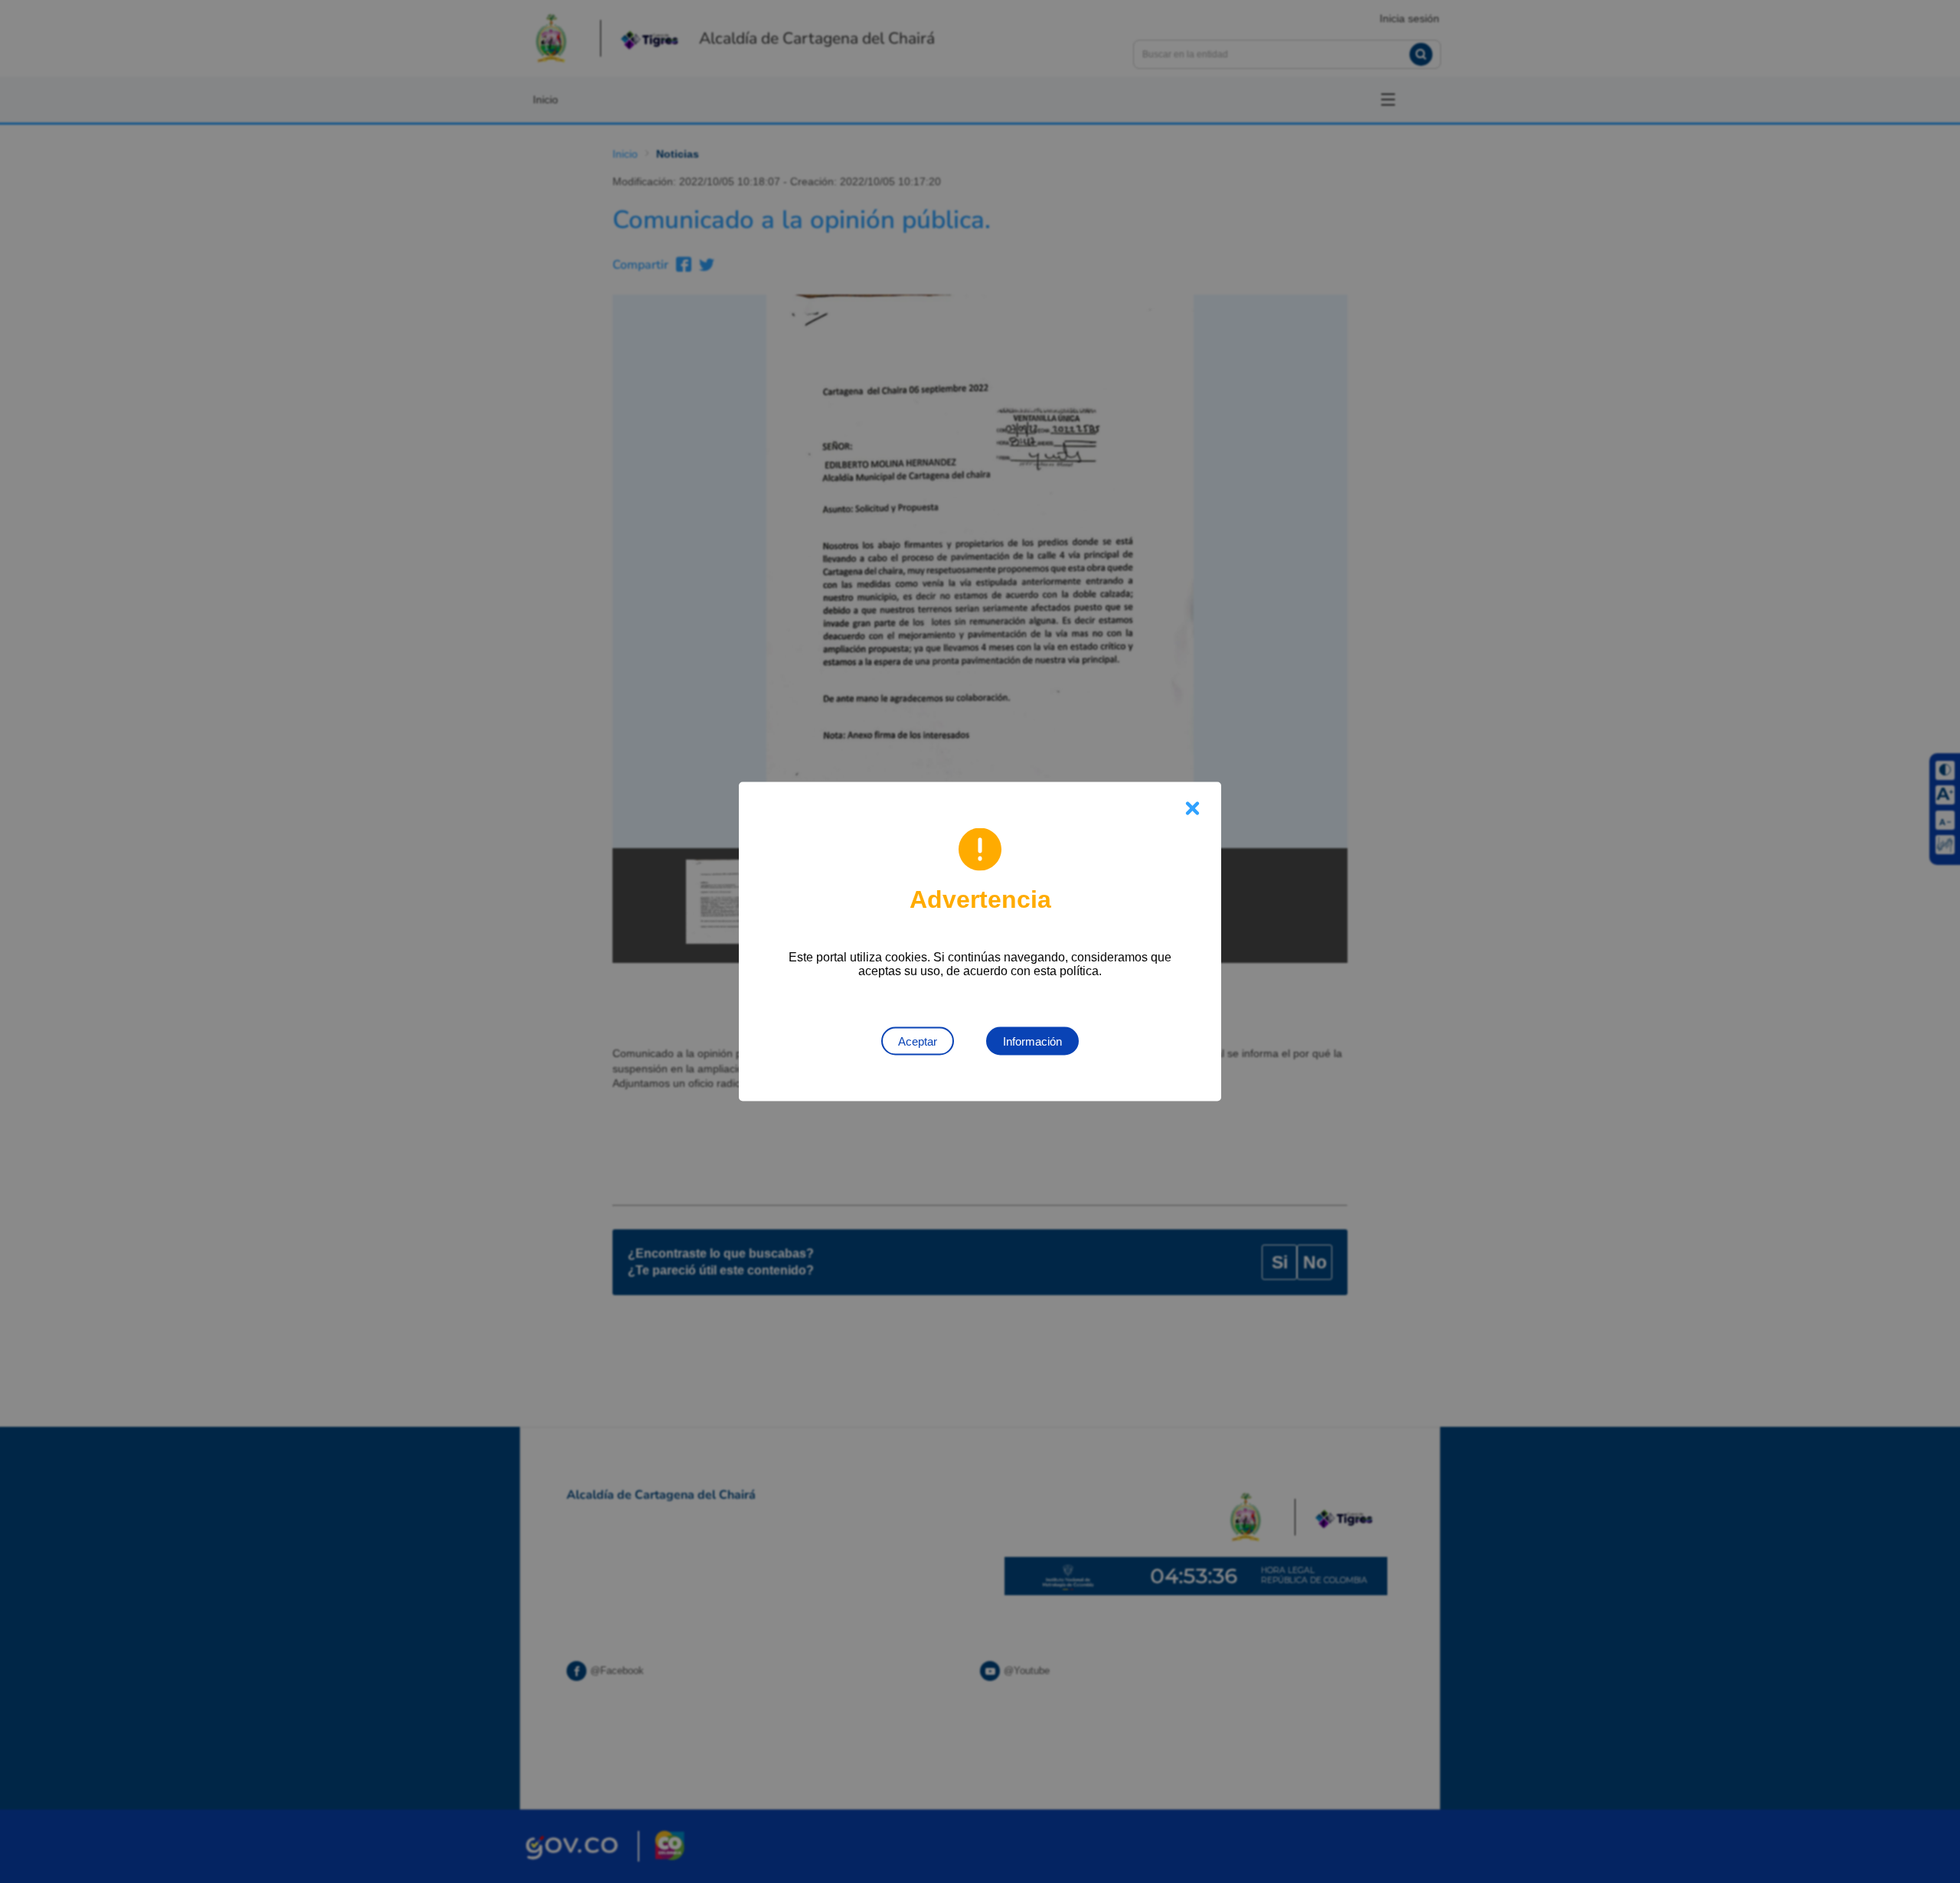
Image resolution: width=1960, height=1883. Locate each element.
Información (1032, 1041)
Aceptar (918, 1041)
